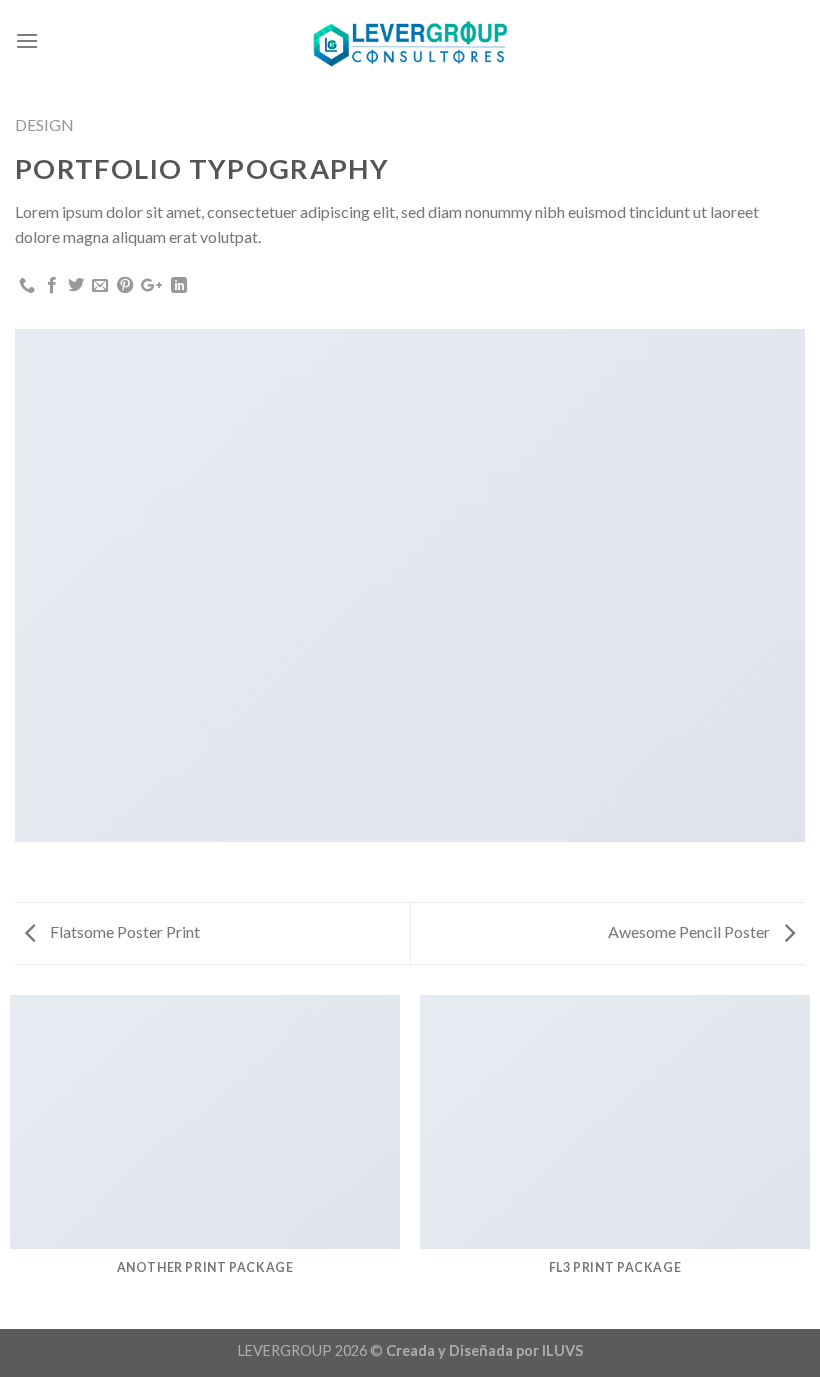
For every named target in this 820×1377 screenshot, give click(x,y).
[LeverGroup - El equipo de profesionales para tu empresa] (410, 41)
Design (44, 124)
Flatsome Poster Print (123, 931)
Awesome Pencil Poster (690, 931)
